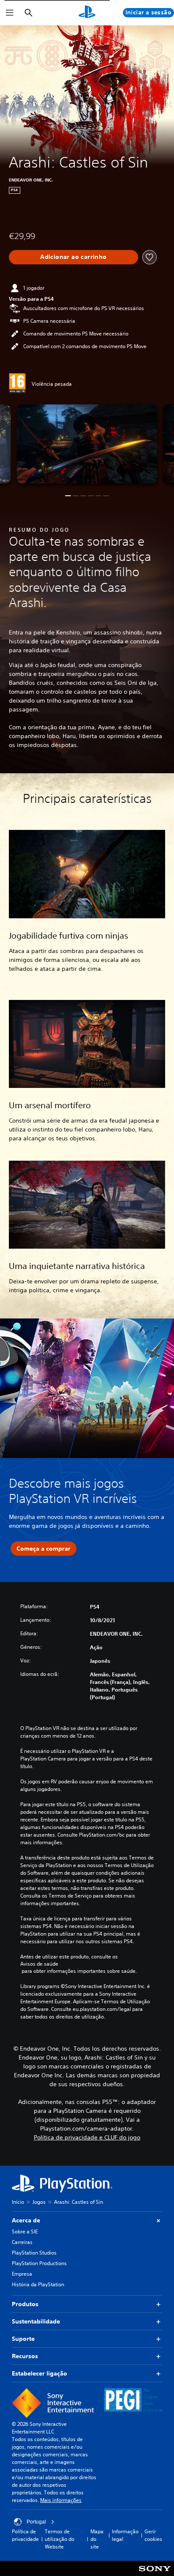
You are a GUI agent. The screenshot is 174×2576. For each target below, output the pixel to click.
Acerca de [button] (26, 2220)
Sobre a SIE (25, 2231)
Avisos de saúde (39, 1964)
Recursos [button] (25, 2356)
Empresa (22, 2274)
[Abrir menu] (10, 13)
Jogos (39, 2202)
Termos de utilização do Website (60, 2539)
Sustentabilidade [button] (36, 2321)
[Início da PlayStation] (87, 13)
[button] (68, 496)
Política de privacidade (25, 2535)
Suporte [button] (23, 2339)
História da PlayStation (38, 2284)
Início (18, 2202)
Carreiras (22, 2242)
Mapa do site (97, 2539)
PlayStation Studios (34, 2253)
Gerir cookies (153, 2535)
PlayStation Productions (39, 2263)
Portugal (36, 2522)
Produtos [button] (25, 2304)
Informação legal (125, 2535)
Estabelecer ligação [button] (39, 2373)
